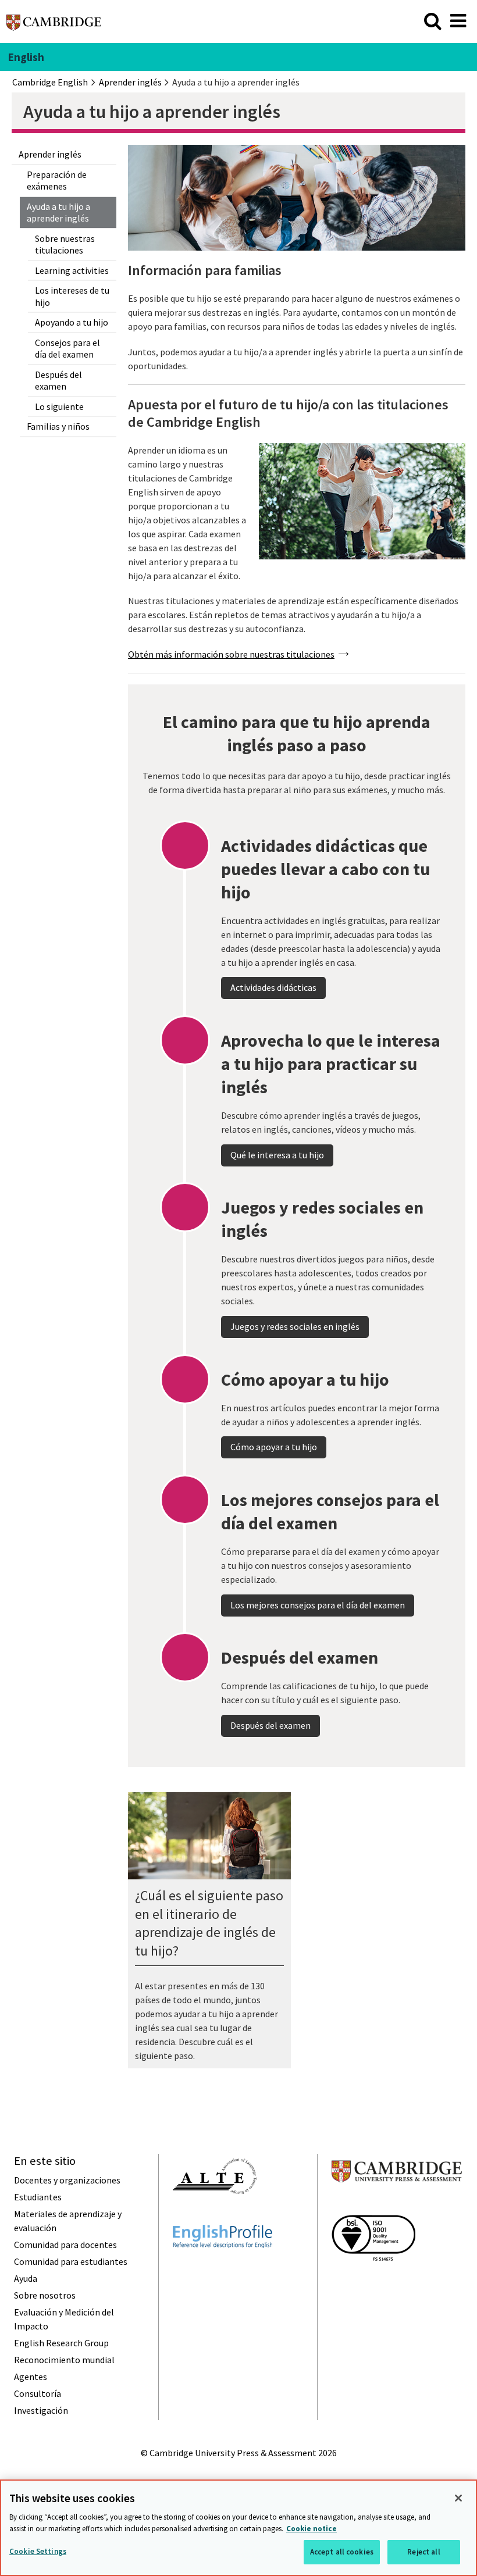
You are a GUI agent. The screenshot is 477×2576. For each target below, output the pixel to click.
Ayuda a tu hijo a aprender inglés (58, 213)
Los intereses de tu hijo (72, 296)
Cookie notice (312, 2529)
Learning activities (72, 270)
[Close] (458, 2498)
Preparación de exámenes (57, 181)
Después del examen (58, 381)
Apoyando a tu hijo (72, 322)
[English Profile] (223, 2269)
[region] (238, 2528)
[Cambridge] (54, 26)
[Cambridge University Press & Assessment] (397, 2205)
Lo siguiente (59, 406)
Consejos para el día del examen (67, 349)
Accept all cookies (342, 2552)
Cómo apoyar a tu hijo (274, 1447)
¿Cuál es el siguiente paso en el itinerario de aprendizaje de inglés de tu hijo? (209, 1923)
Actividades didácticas (273, 987)
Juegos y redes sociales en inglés (295, 1326)
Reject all (423, 2552)
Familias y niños (58, 426)
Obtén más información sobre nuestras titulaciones (231, 654)
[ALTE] (215, 2215)
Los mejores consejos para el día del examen (318, 1605)
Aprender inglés (50, 154)
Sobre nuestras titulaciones (65, 245)
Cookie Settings (38, 2551)
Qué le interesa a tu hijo (277, 1155)
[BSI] (373, 2282)
